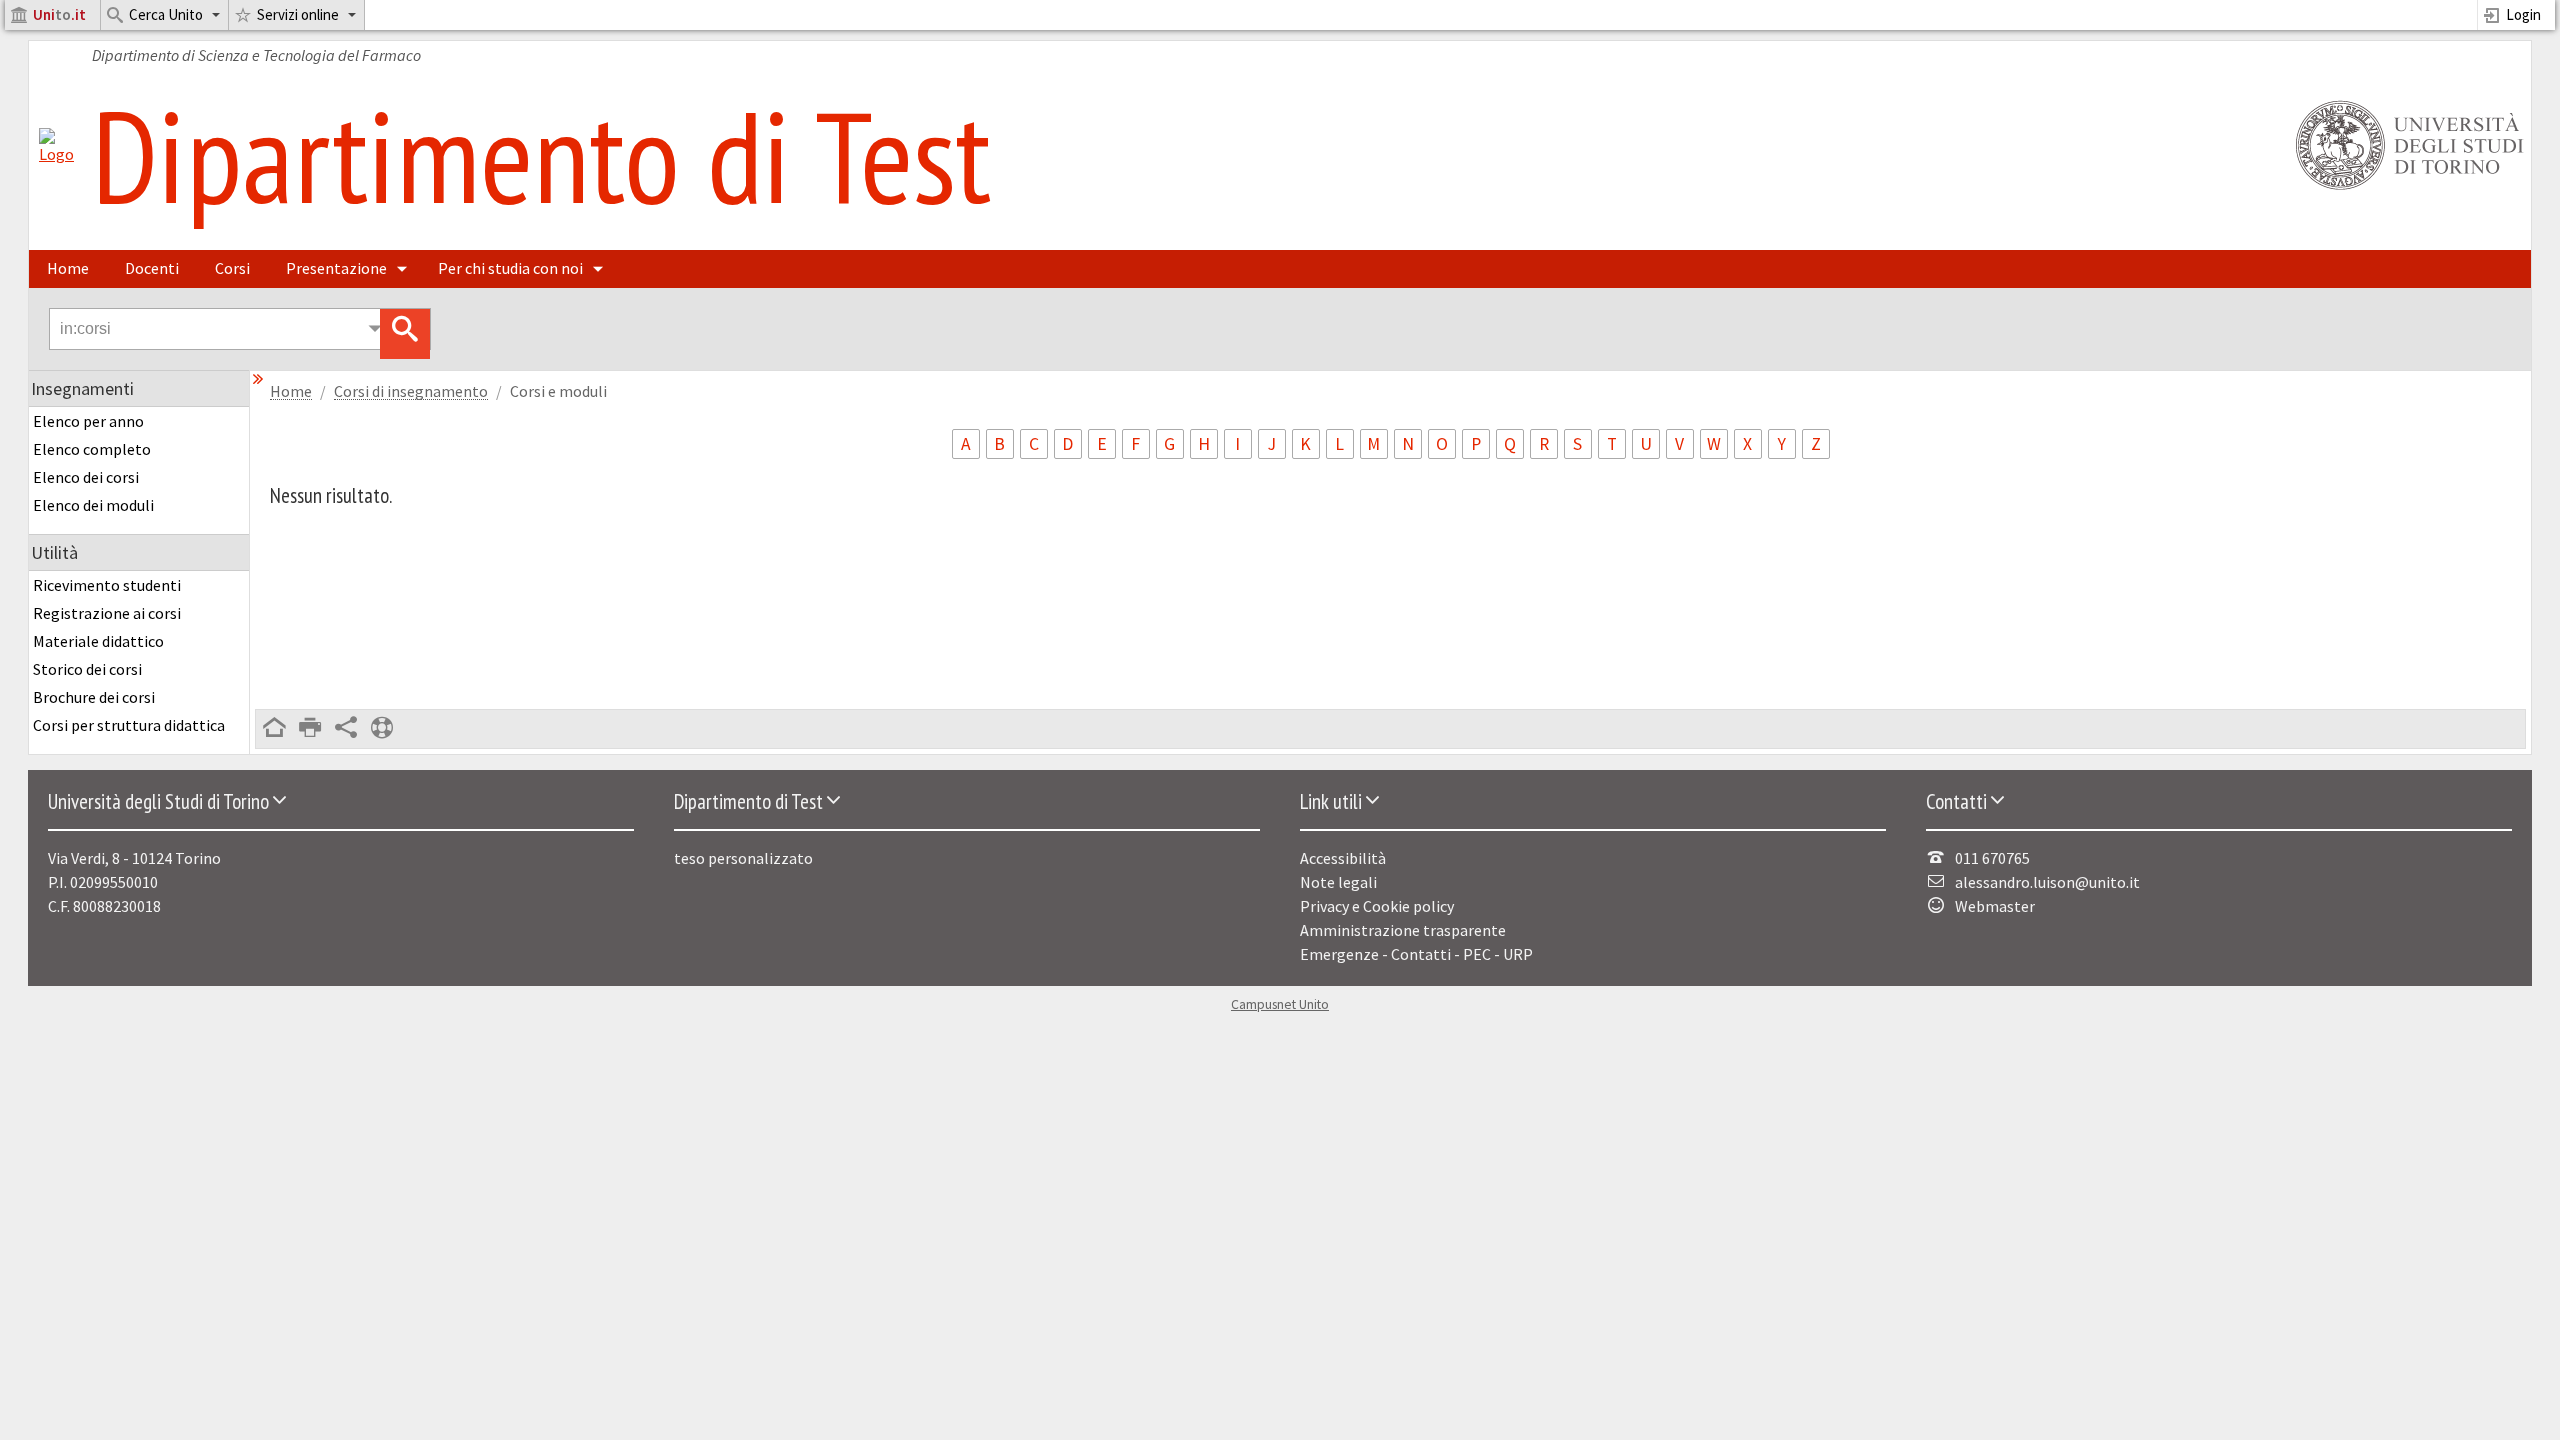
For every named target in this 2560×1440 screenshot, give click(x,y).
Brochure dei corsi (94, 697)
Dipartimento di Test (541, 155)
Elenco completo (92, 449)
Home (68, 268)
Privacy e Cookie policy (1377, 906)
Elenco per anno (88, 421)
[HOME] (274, 729)
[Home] (56, 154)
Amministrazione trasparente (1403, 930)
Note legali (1338, 882)
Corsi (232, 268)
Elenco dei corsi (86, 477)
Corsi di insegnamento (411, 391)
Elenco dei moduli (93, 505)
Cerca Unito (166, 14)
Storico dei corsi (87, 669)
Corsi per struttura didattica (129, 725)
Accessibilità (1343, 858)
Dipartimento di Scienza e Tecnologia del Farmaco (256, 55)
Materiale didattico (98, 641)
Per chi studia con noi (510, 268)
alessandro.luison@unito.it (2047, 882)
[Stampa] (310, 729)
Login (2523, 14)
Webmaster (1995, 906)
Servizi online (298, 14)
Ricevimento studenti (107, 585)
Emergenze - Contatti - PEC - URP (1416, 954)
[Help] (382, 729)
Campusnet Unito (1280, 1004)
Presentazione (336, 268)
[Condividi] (346, 729)
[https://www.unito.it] (2406, 188)
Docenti (152, 268)
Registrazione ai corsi (107, 613)
